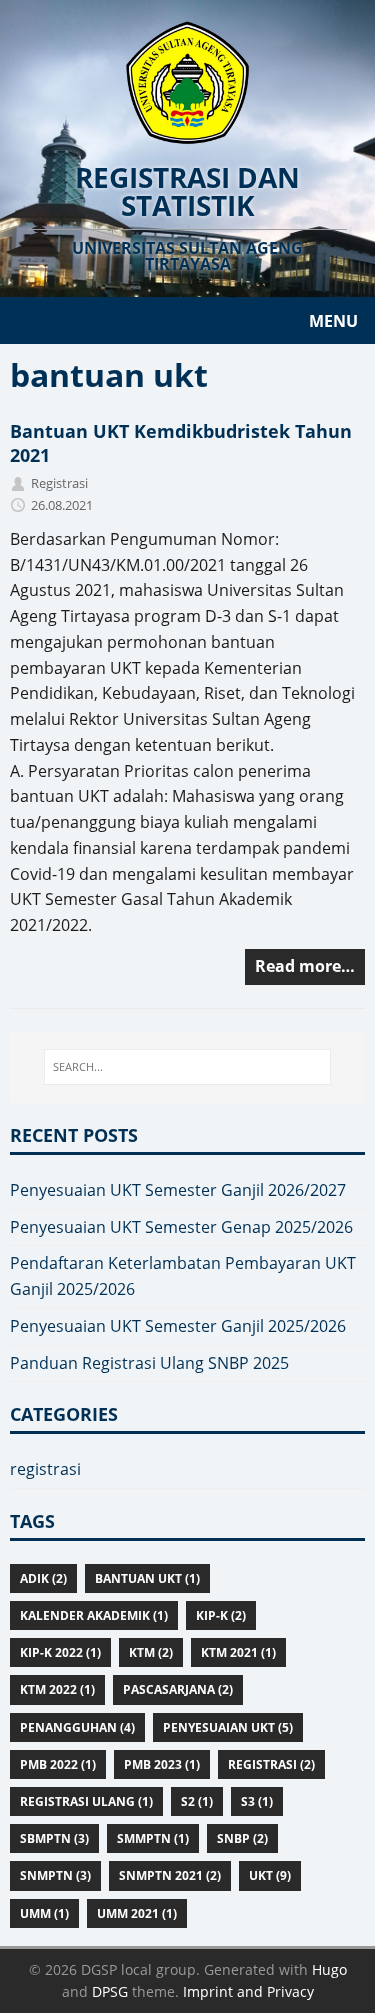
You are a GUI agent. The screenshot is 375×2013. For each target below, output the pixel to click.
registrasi (45, 1469)
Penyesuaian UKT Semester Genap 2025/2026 (181, 1227)
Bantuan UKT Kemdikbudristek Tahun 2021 (181, 442)
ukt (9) (270, 1875)
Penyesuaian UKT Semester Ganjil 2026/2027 (178, 1190)
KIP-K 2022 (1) (60, 1652)
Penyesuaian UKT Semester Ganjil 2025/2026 (178, 1326)
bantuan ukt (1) (147, 1578)
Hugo (329, 1969)
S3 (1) (257, 1801)
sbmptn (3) (54, 1838)
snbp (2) (242, 1838)
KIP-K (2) (221, 1615)
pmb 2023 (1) (162, 1764)
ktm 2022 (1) (57, 1689)
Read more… (305, 966)
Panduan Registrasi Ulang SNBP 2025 (149, 1363)
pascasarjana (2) (178, 1689)
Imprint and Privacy (248, 1991)
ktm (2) (151, 1652)
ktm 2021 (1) (238, 1652)
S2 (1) (197, 1801)
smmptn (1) (153, 1838)
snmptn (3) (55, 1875)
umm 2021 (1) (137, 1913)
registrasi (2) (271, 1764)
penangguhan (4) (77, 1727)
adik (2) (43, 1578)
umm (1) (44, 1913)
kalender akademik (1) (94, 1615)
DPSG (110, 1991)
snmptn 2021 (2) (170, 1875)
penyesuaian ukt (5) (228, 1727)
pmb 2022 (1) (58, 1764)
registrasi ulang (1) (86, 1801)
